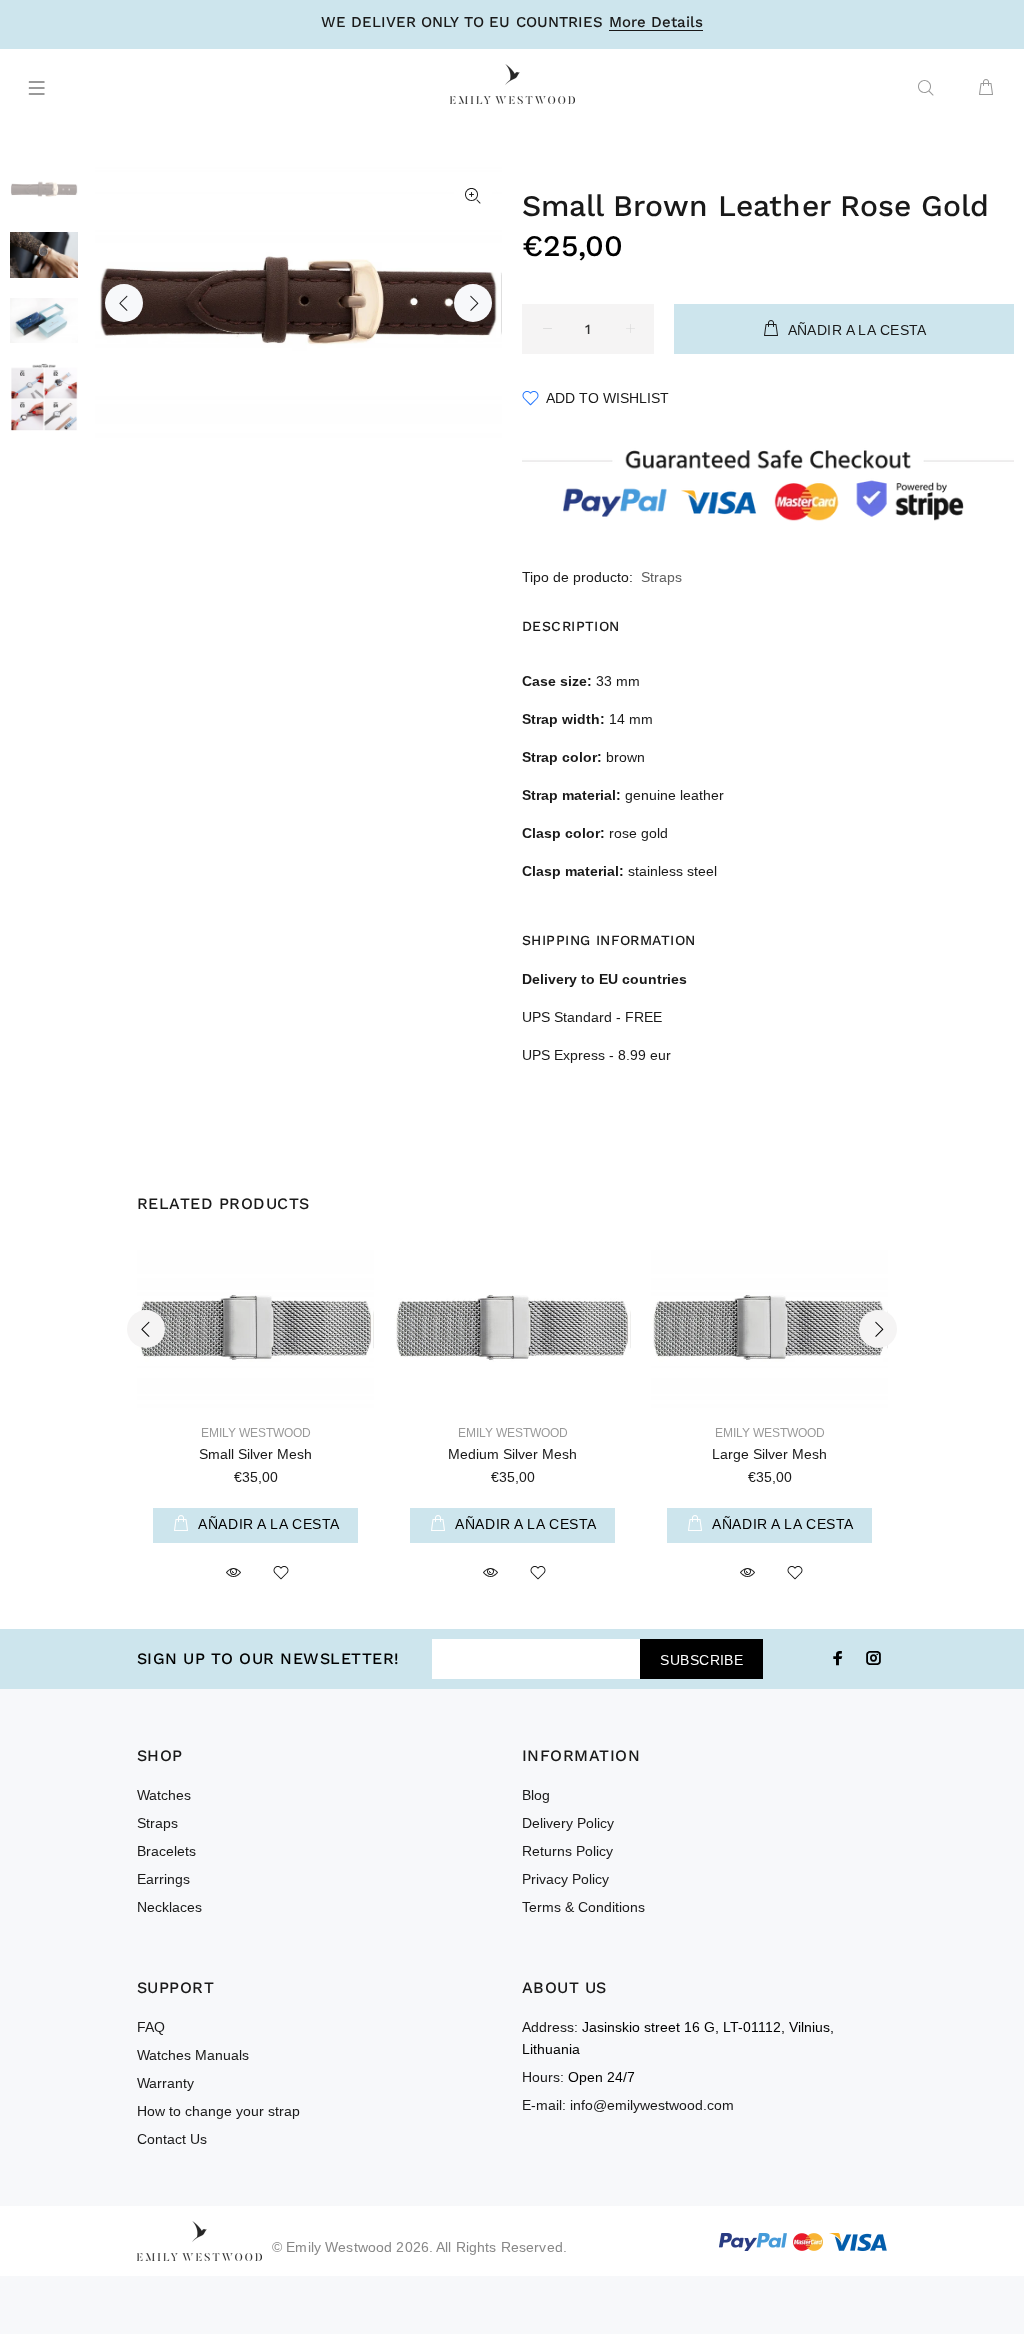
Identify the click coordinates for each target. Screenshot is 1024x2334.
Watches (164, 1795)
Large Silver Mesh (769, 1454)
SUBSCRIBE (701, 1660)
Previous (124, 303)
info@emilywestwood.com (652, 2105)
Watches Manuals (193, 2055)
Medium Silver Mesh (512, 1454)
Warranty (165, 2083)
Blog (536, 1795)
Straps (661, 577)
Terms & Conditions (583, 1907)
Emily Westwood (256, 1433)
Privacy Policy (565, 1879)
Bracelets (166, 1851)
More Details (656, 23)
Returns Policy (567, 1851)
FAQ (151, 2027)
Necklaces (169, 1907)
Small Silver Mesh (255, 1454)
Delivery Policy (568, 1823)
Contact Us (172, 2139)
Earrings (163, 1879)
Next (473, 303)
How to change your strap (218, 2111)
